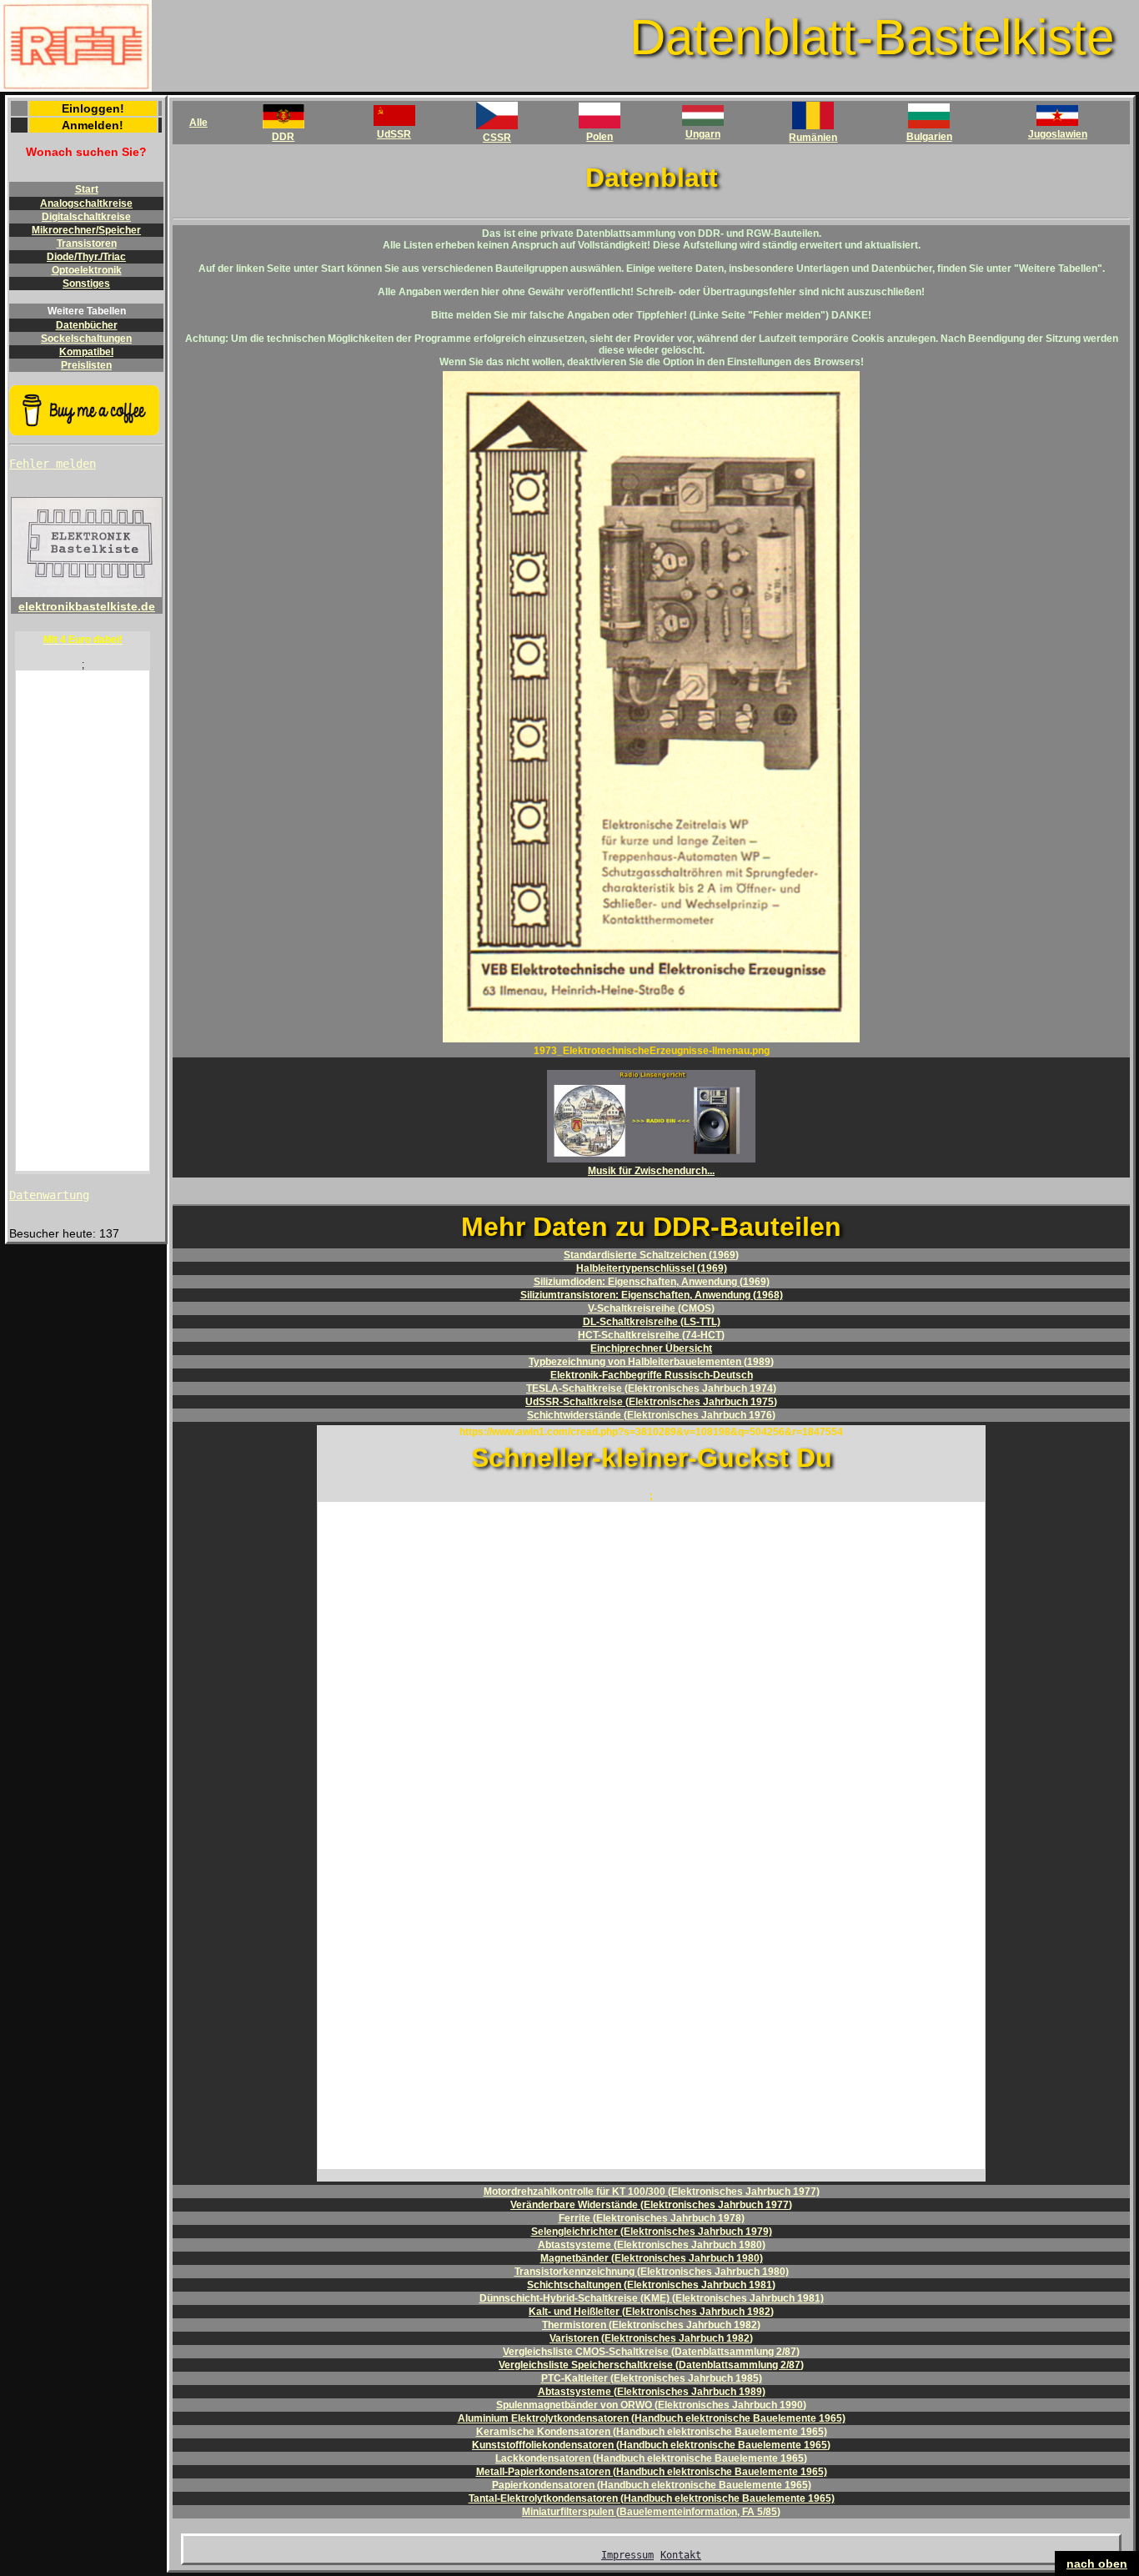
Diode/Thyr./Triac (86, 257)
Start (87, 189)
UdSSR (394, 134)
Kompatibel (86, 352)
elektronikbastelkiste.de (87, 606)
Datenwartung (49, 1195)
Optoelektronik (87, 270)
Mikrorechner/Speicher (86, 230)
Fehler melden (53, 464)
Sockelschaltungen (86, 339)
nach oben (1097, 2563)
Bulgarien (929, 137)
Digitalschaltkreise (86, 217)
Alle (198, 123)
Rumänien (813, 138)
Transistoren (87, 244)
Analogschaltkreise (86, 203)
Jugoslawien (1058, 134)
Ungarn (703, 134)
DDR (283, 137)
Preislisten (86, 365)
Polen (600, 137)
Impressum (627, 2555)
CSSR (497, 138)
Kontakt (681, 2555)
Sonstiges (86, 284)
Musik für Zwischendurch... (651, 1171)
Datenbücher (87, 325)
